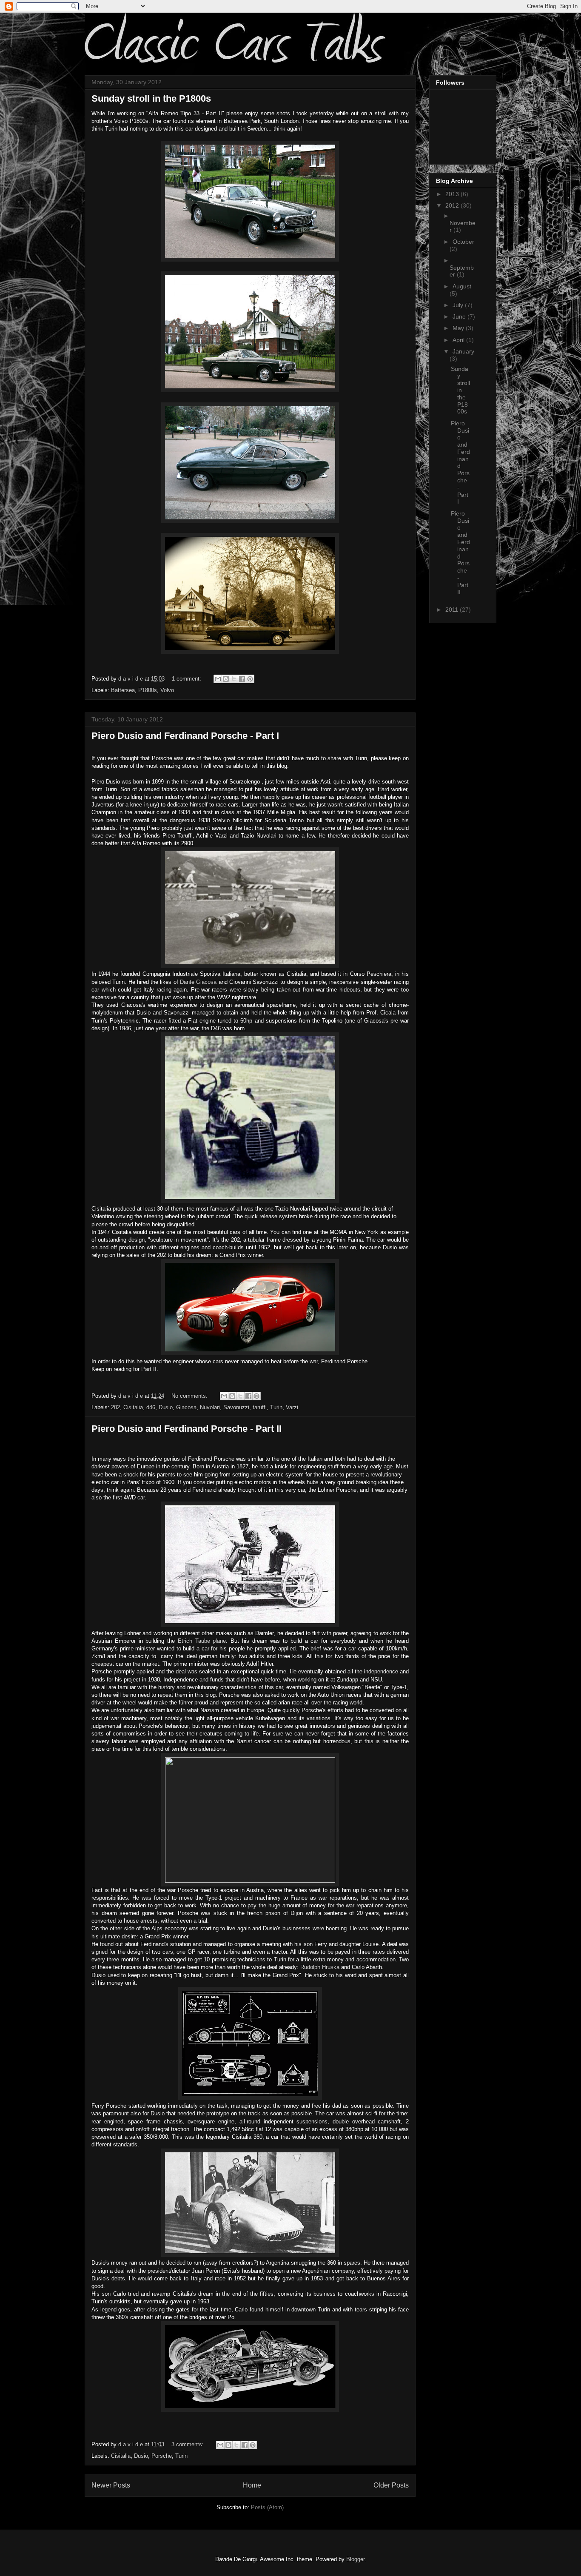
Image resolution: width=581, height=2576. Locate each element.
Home (252, 2485)
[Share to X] (234, 679)
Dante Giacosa (198, 982)
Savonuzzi (236, 1407)
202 (115, 1407)
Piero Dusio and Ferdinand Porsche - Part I (185, 736)
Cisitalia (133, 1407)
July (459, 305)
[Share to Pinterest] (250, 679)
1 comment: (187, 679)
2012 (453, 205)
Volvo (167, 690)
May (459, 328)
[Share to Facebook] (242, 679)
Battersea (123, 690)
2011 (453, 610)
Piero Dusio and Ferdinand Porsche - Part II (187, 1429)
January (463, 351)
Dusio (166, 1407)
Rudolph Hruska (320, 1967)
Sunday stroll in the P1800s (151, 98)
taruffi (260, 1407)
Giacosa (186, 1407)
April (459, 340)
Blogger (355, 2559)
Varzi (292, 1407)
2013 (453, 194)
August (462, 286)
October (463, 242)
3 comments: (188, 2444)
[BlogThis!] (226, 679)
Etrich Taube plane (202, 1641)
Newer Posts (111, 2485)
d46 (151, 1407)
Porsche (162, 2456)
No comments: (190, 1396)
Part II (149, 1369)
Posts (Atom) (267, 2507)
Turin (276, 1407)
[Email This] (218, 679)
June (460, 316)
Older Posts (391, 2485)
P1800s (148, 690)
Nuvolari (210, 1407)
